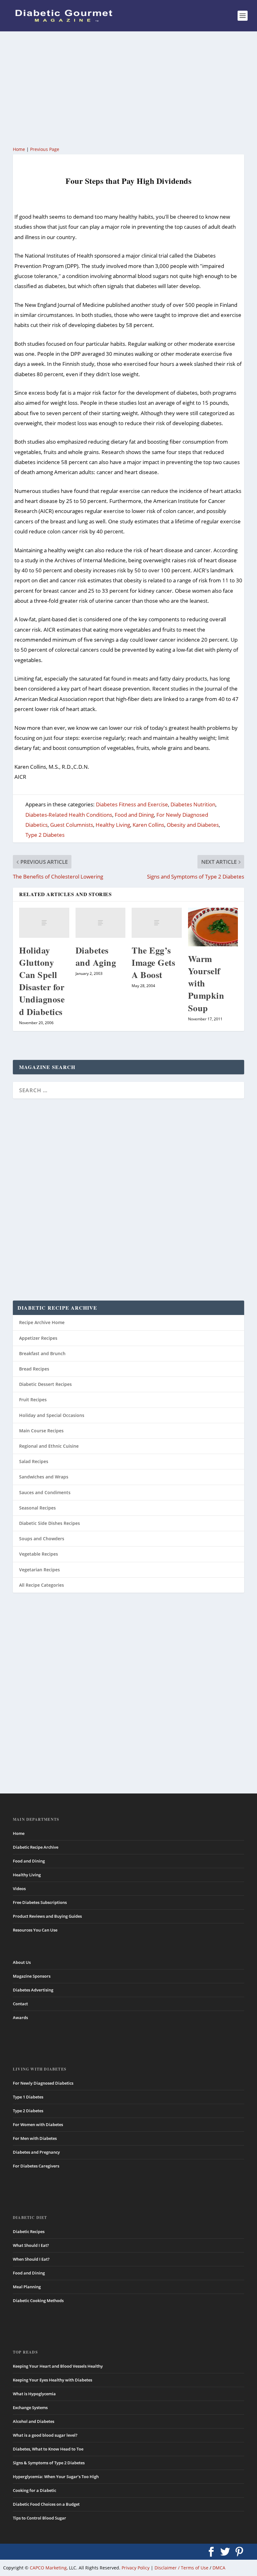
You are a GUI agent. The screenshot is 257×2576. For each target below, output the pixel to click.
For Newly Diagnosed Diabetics (43, 2083)
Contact (20, 2004)
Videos (19, 1889)
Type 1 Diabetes (28, 2097)
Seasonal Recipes (37, 1508)
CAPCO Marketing (48, 2568)
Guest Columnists (72, 825)
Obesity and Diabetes (193, 825)
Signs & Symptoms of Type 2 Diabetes (49, 2463)
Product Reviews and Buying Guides (47, 1916)
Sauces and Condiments (45, 1492)
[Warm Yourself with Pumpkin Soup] (213, 927)
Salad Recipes (34, 1461)
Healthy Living (113, 825)
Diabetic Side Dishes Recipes (50, 1523)
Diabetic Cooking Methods (38, 2301)
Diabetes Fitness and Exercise (132, 804)
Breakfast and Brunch (42, 1353)
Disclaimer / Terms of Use (181, 2568)
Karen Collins (148, 825)
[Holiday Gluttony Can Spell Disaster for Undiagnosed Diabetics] (44, 923)
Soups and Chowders (42, 1539)
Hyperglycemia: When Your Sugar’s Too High (56, 2477)
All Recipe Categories (42, 1585)
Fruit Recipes (33, 1400)
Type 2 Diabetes (45, 835)
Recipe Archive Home (42, 1322)
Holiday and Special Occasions (52, 1415)
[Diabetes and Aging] (101, 923)
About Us (22, 1962)
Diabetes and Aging (96, 956)
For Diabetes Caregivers (36, 2166)
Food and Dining (134, 815)
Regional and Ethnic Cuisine (49, 1446)
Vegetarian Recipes (39, 1570)
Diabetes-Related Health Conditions (69, 815)
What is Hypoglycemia (34, 2394)
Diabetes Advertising (33, 1990)
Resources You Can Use (35, 1930)
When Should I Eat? (31, 2259)
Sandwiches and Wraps (44, 1477)
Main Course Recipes (41, 1431)
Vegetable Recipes (39, 1554)
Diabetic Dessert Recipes (45, 1384)
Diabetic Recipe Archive (36, 1847)
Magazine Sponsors (32, 1976)
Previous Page (45, 149)
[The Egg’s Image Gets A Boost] (157, 923)
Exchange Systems (30, 2408)
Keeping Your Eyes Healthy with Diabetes (52, 2380)
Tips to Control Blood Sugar (39, 2518)
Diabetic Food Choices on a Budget (46, 2504)
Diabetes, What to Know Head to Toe (48, 2449)
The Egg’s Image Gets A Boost (153, 962)
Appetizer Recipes (38, 1338)
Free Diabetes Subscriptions (40, 1902)
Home (19, 149)
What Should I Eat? (31, 2245)
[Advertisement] (128, 88)
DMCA (219, 2568)
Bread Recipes (34, 1369)
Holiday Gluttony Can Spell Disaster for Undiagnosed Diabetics (42, 981)
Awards (20, 2018)
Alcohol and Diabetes (34, 2421)
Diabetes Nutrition (193, 804)
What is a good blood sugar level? (45, 2435)
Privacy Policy (136, 2568)
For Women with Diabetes (38, 2124)
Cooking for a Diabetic (34, 2490)
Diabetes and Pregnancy (36, 2152)
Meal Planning (27, 2287)
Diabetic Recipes (29, 2231)
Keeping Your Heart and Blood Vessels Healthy (58, 2366)
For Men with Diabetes (35, 2138)
